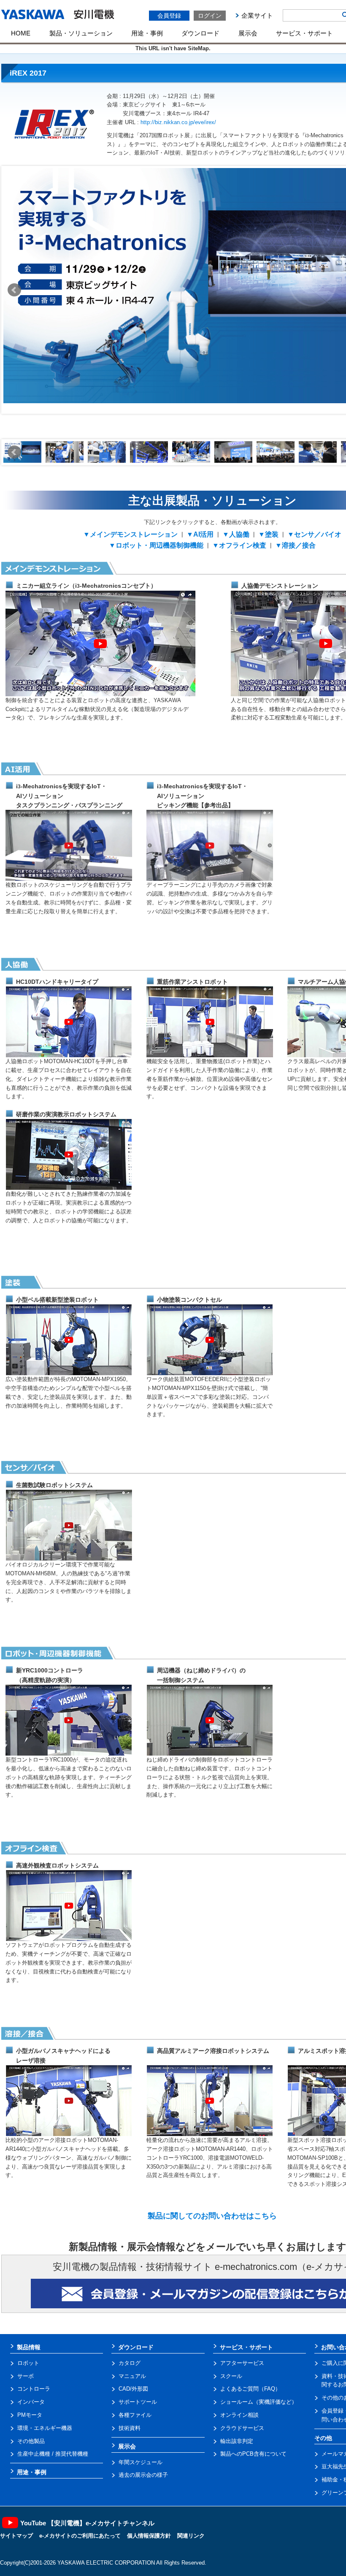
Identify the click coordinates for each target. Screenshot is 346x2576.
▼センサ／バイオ (314, 534)
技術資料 (130, 2428)
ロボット (28, 2363)
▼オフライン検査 (239, 545)
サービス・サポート (304, 33)
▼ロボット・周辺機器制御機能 (156, 545)
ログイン (210, 16)
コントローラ (34, 2389)
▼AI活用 (200, 534)
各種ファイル (135, 2415)
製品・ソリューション (81, 33)
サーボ (26, 2376)
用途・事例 (147, 33)
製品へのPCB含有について (253, 2454)
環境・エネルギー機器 (45, 2428)
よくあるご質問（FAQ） (250, 2389)
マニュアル (132, 2376)
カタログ (130, 2363)
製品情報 (29, 2347)
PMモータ (30, 2415)
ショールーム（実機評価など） (259, 2402)
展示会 (248, 33)
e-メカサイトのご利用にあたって (80, 2536)
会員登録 (169, 16)
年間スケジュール (141, 2462)
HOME (21, 33)
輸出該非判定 (237, 2441)
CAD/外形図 (133, 2389)
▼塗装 (268, 534)
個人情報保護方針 (149, 2536)
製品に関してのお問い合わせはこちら (212, 2216)
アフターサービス (242, 2363)
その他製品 (31, 2441)
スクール (231, 2376)
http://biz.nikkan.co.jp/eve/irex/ (178, 122)
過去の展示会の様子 (143, 2475)
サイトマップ (16, 2536)
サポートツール (138, 2402)
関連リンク (191, 2536)
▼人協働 (236, 534)
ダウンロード (200, 33)
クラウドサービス (242, 2428)
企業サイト (257, 15)
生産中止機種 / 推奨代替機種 (53, 2454)
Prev (14, 290)
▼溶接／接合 (295, 545)
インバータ (31, 2402)
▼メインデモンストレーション (130, 534)
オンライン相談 (239, 2415)
